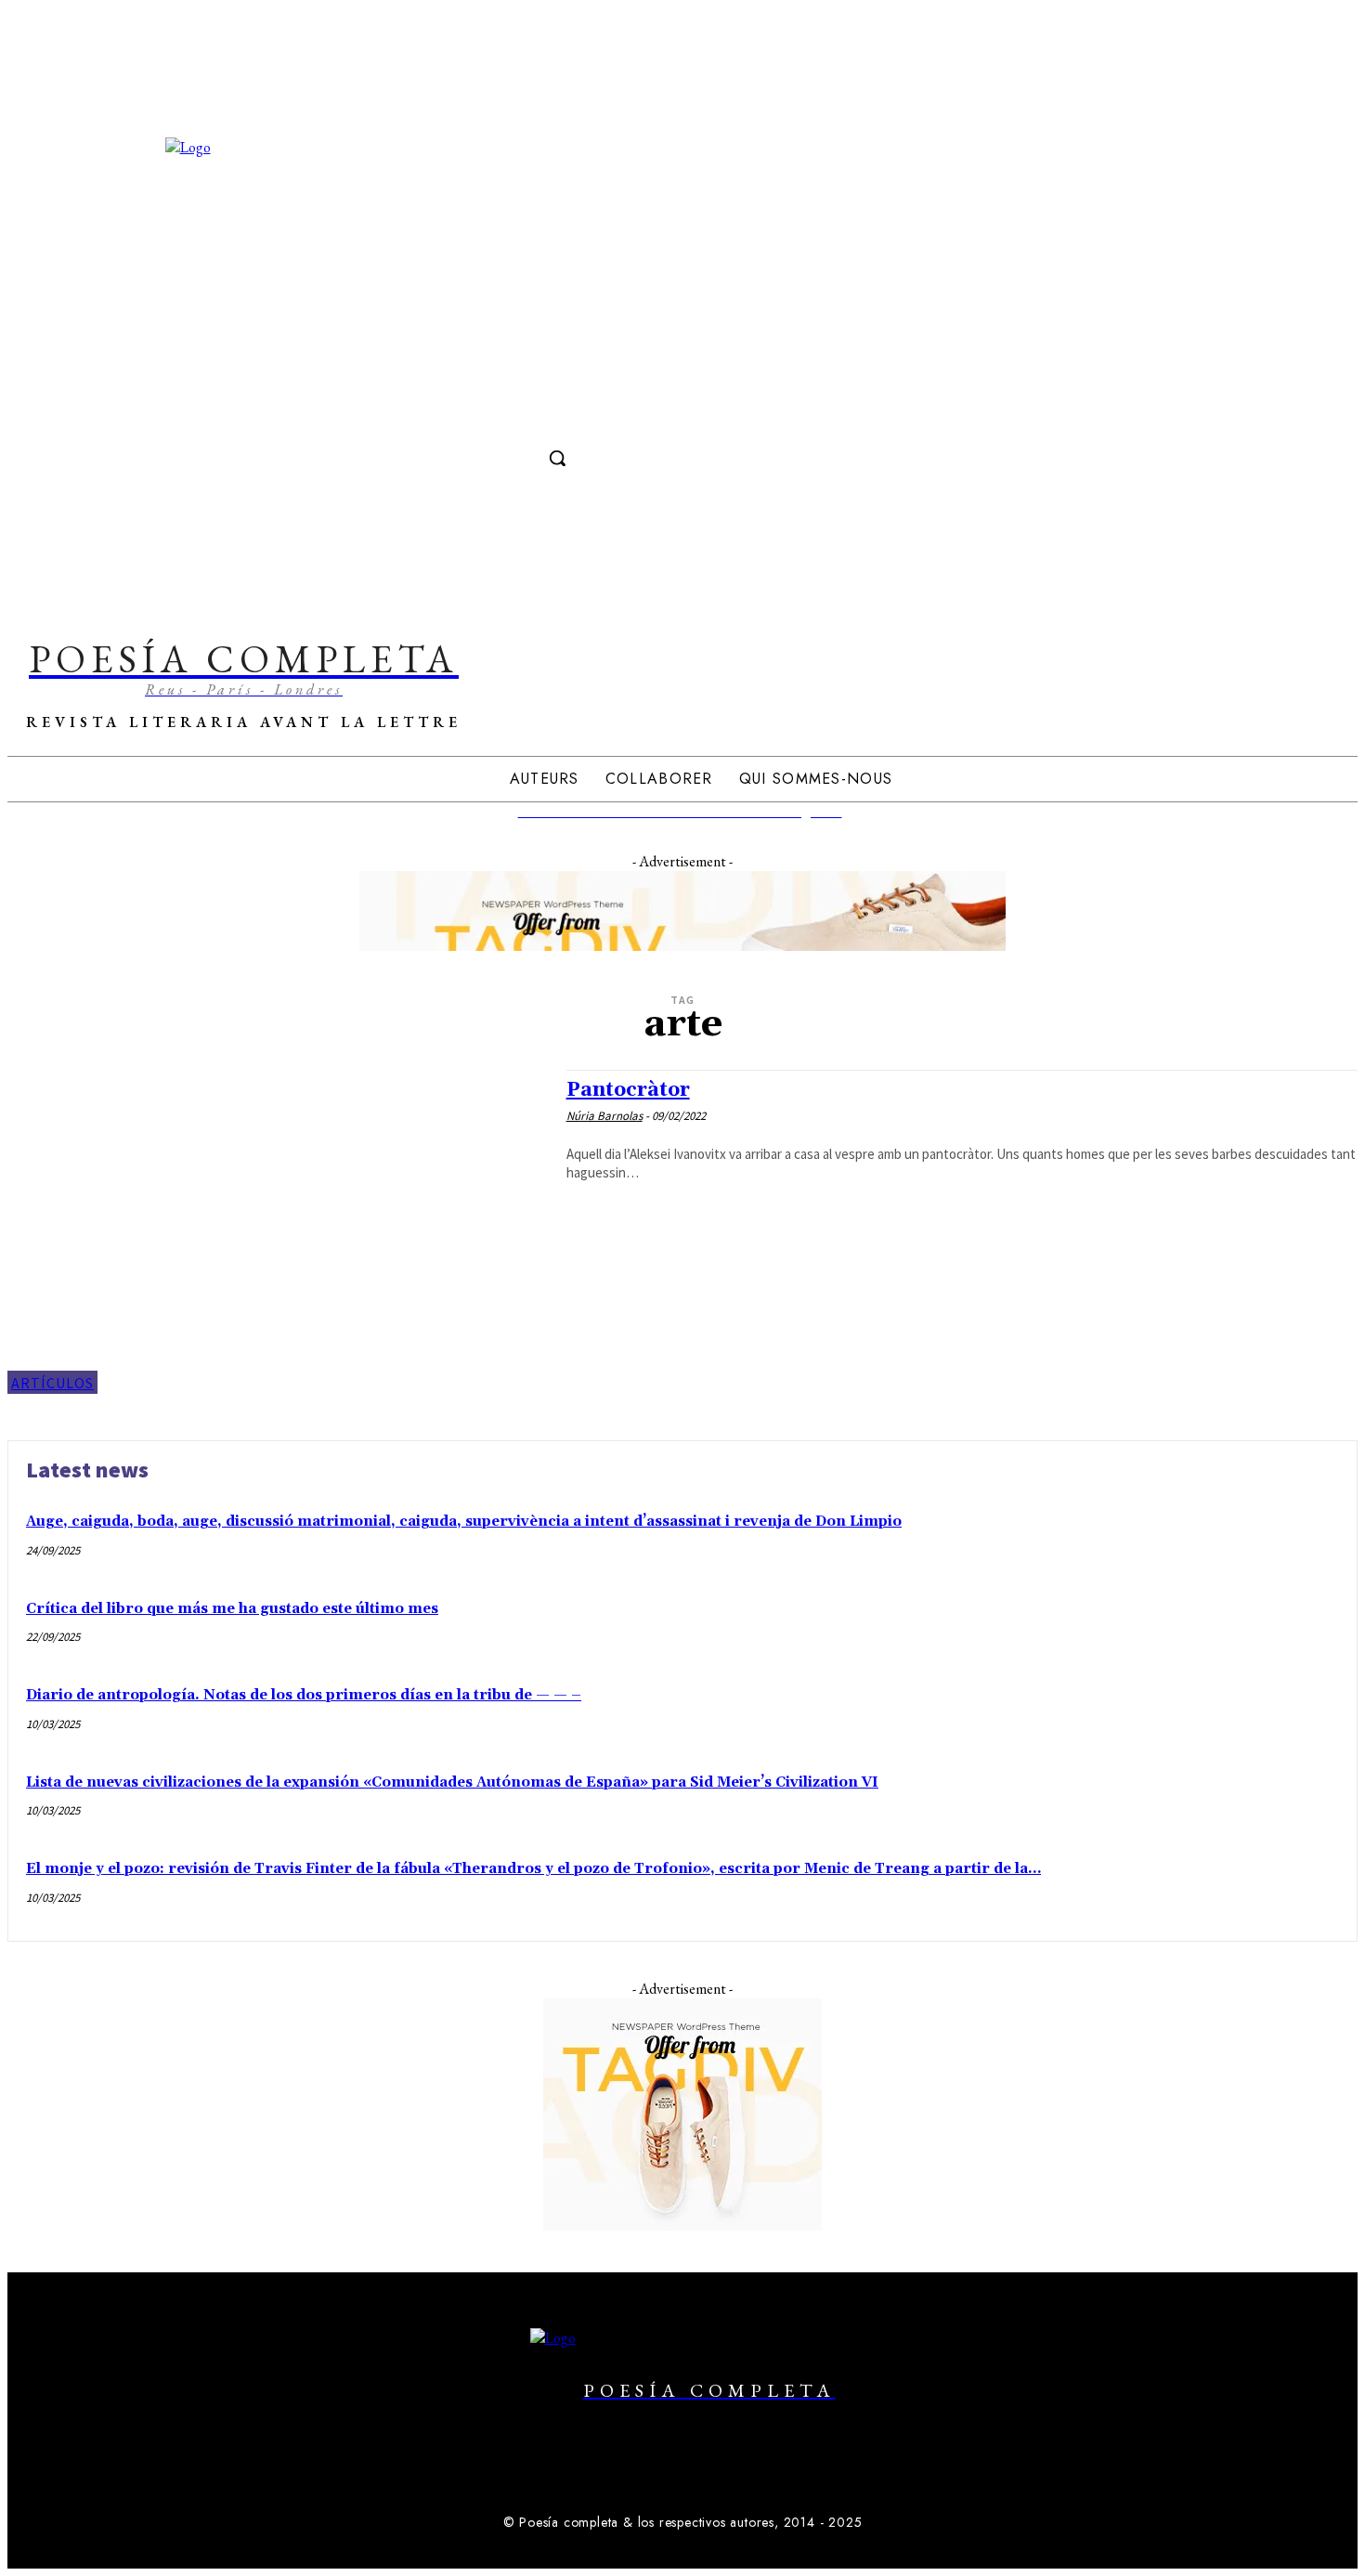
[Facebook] (493, 417)
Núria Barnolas (604, 1116)
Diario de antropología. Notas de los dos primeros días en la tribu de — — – (304, 1695)
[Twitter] (527, 417)
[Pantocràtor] (278, 1232)
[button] (557, 458)
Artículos (52, 1383)
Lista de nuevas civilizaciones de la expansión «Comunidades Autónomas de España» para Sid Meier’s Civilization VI (452, 1782)
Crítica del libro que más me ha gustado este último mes (232, 1609)
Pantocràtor (628, 1090)
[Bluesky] (731, 2479)
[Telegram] (561, 417)
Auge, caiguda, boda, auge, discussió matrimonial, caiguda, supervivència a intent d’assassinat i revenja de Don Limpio (464, 1522)
